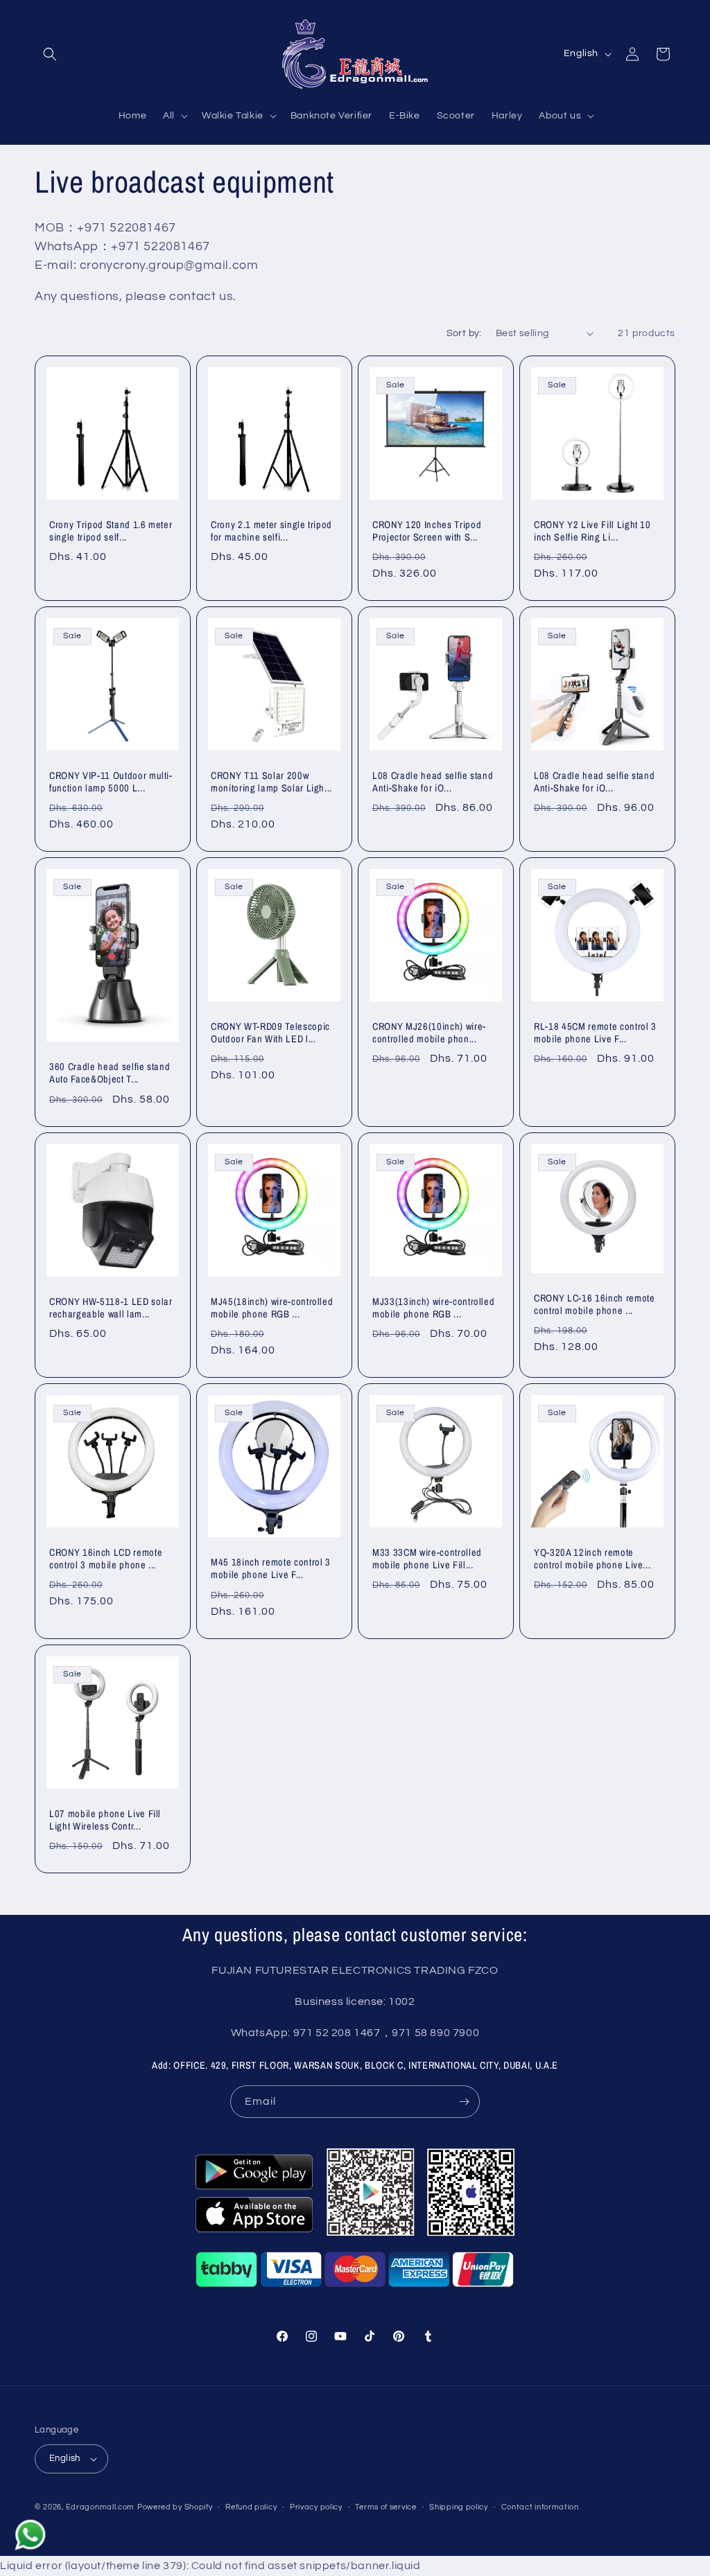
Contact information (540, 2507)
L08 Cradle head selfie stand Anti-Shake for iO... (433, 782)
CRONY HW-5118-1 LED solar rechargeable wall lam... (111, 1308)
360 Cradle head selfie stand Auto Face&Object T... (110, 1074)
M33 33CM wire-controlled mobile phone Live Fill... (427, 1559)
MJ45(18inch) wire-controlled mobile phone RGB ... (272, 1308)
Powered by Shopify (175, 2507)
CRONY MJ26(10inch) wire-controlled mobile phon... (429, 1033)
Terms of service (386, 2507)
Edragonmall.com (101, 2507)
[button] (50, 54)
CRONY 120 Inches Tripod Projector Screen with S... (427, 531)
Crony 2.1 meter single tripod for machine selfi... (271, 531)
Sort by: (464, 333)
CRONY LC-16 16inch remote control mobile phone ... (595, 1304)
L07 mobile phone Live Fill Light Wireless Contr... (105, 1820)
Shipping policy (459, 2507)
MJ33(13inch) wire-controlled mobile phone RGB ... (433, 1308)
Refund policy (251, 2507)
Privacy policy (316, 2507)
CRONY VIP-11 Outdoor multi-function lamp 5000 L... (111, 782)
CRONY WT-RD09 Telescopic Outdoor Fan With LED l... (270, 1033)
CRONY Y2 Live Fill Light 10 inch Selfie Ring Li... (592, 531)
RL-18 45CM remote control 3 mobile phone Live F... (595, 1033)
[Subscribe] (464, 2102)
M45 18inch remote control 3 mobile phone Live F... (271, 1569)
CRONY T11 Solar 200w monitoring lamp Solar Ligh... (271, 782)
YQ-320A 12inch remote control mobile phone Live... (592, 1559)
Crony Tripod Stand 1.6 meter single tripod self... (111, 531)
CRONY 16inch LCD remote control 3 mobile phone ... (106, 1559)
